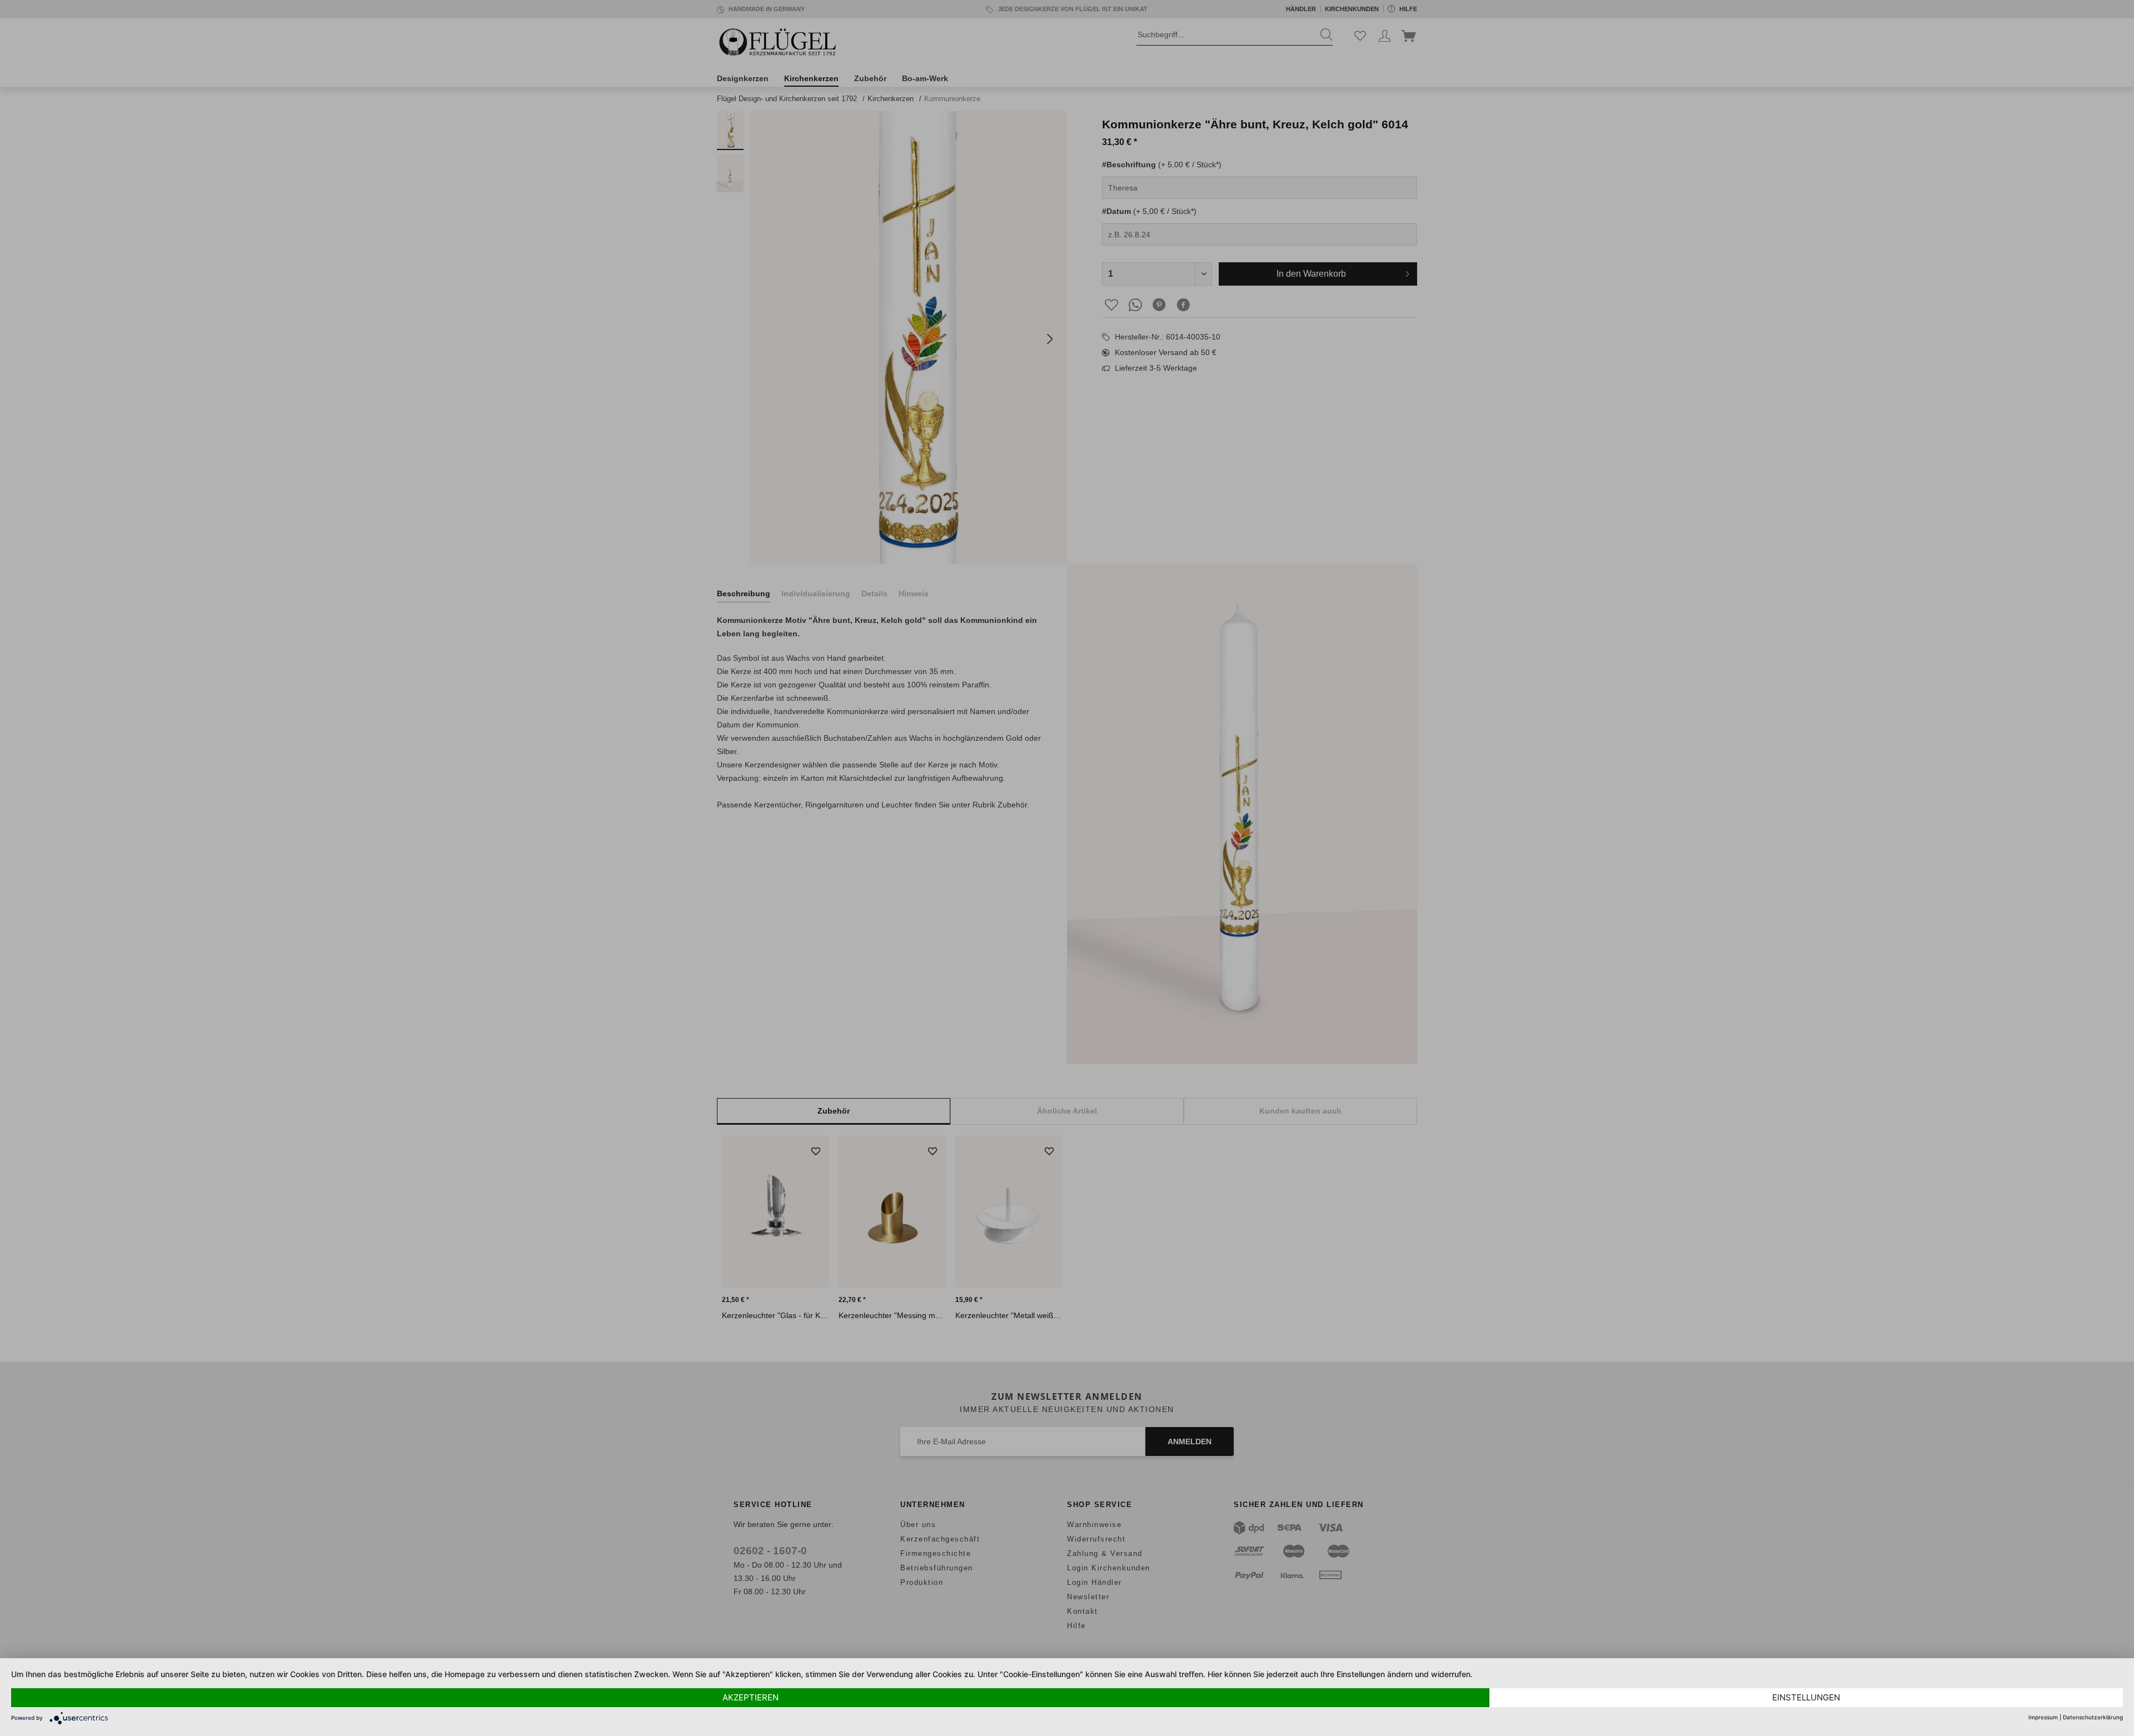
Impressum (2043, 1717)
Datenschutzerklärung (2093, 1717)
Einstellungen (1806, 1697)
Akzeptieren (751, 1697)
